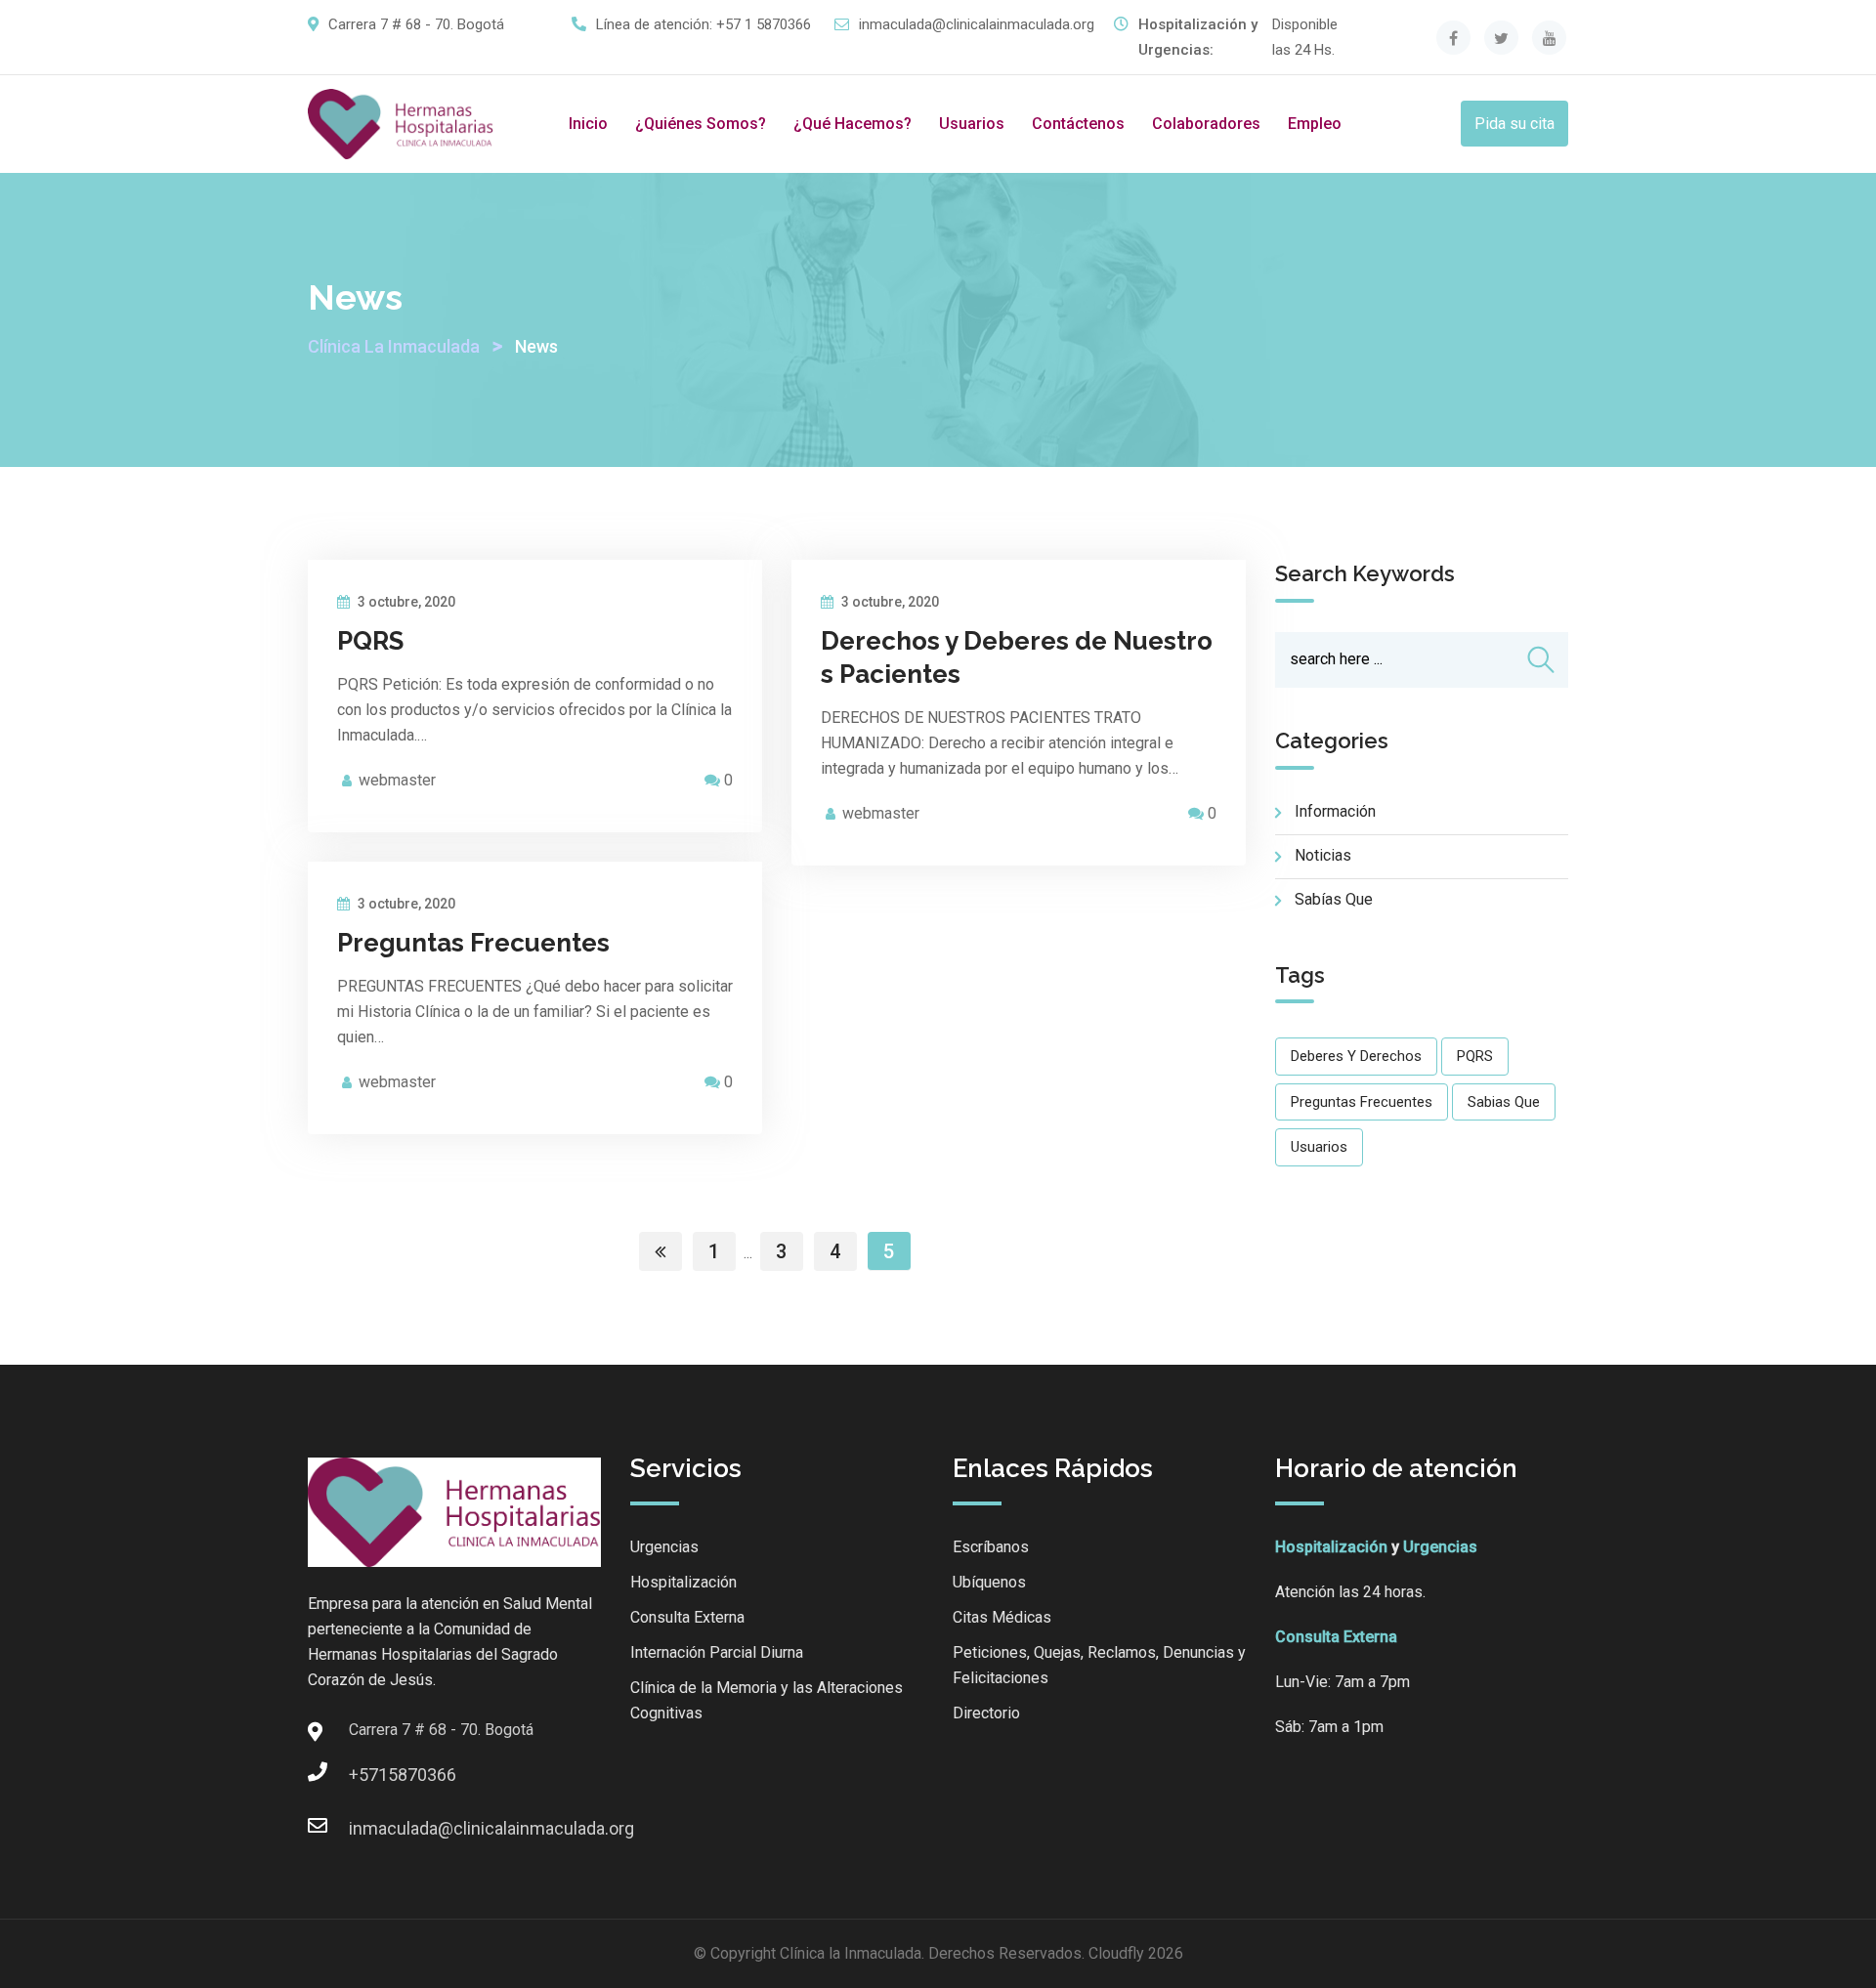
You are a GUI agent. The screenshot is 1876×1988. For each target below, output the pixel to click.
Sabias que (1504, 1102)
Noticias (1323, 855)
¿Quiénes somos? (701, 124)
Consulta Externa (687, 1617)
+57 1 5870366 (764, 24)
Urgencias (664, 1547)
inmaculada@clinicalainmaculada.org (977, 24)
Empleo (1315, 124)
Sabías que (1334, 899)
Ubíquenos (989, 1582)
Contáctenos (1078, 124)
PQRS (370, 641)
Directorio (986, 1713)
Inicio (588, 124)
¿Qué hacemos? (853, 124)
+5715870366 (368, 1775)
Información (1335, 811)
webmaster (397, 780)
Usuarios (972, 124)
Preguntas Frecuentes (473, 943)
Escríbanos (991, 1547)
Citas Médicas (1002, 1617)
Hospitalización (683, 1582)
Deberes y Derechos (1356, 1056)
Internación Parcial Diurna (717, 1652)
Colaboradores (1206, 124)
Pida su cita (1514, 124)
